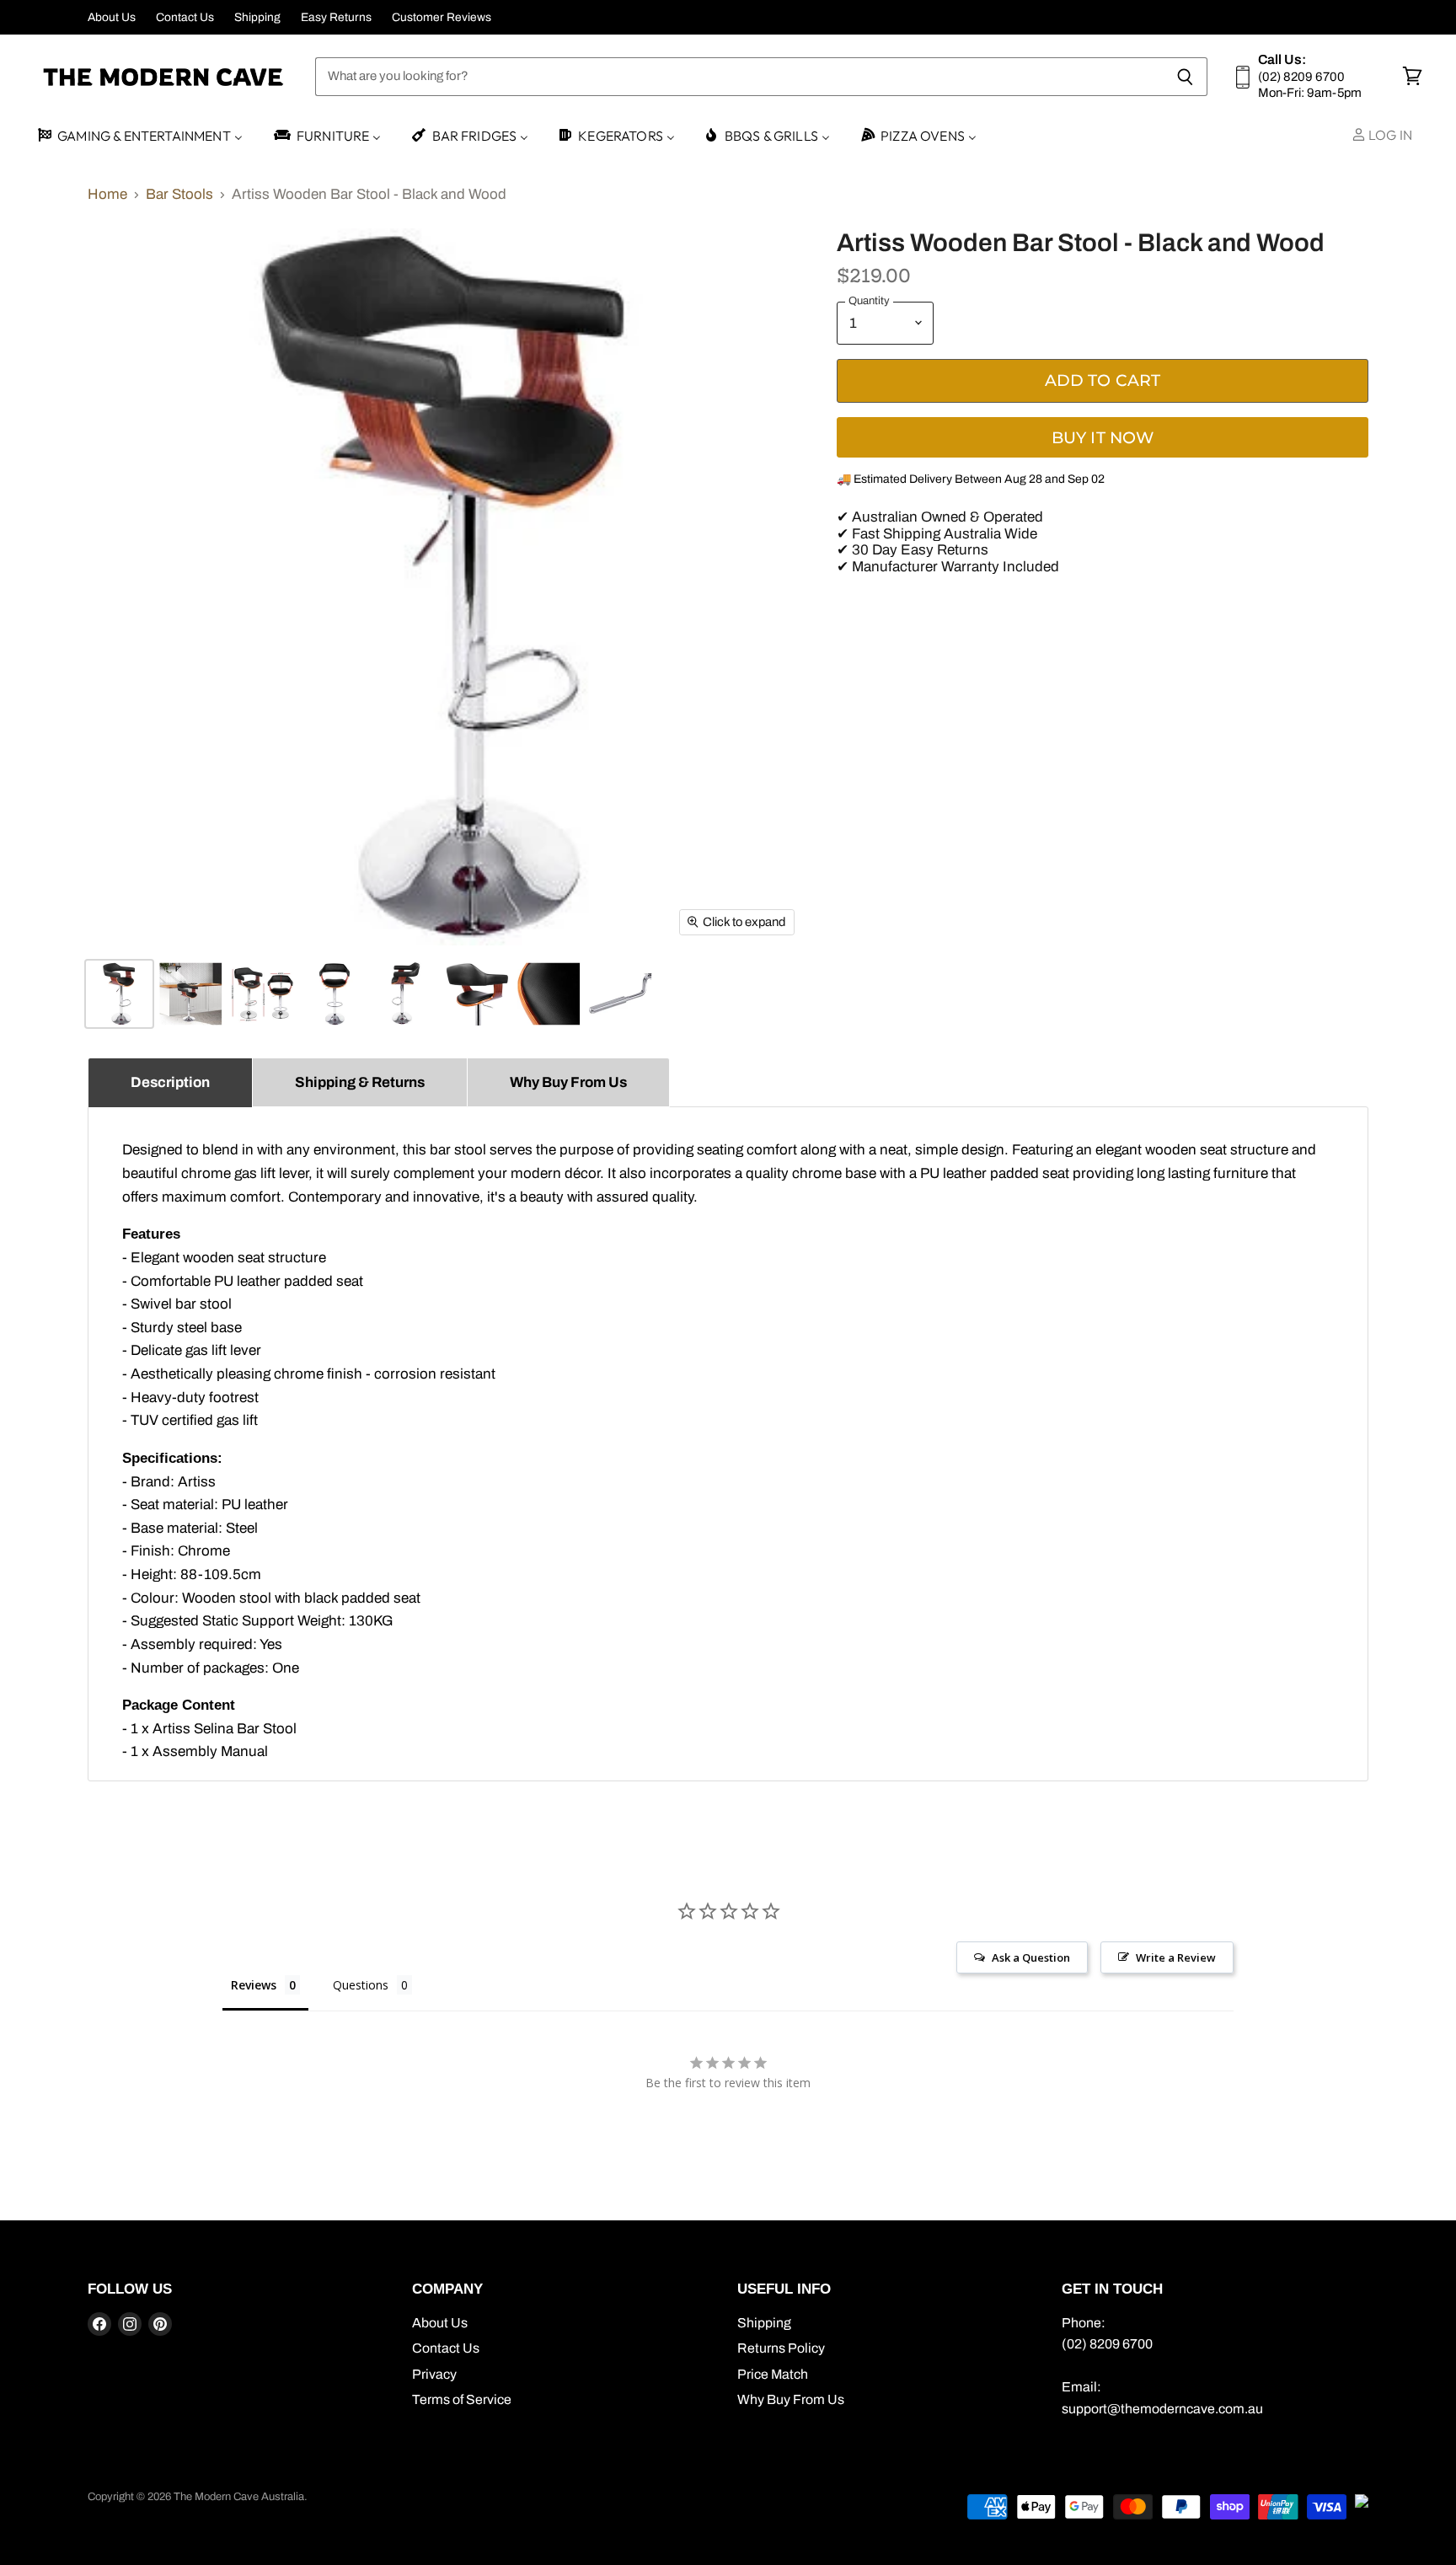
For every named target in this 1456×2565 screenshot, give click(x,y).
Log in (1389, 135)
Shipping (257, 17)
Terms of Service (462, 2399)
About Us (112, 17)
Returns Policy (781, 2348)
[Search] (1185, 77)
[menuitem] (139, 136)
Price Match (773, 2374)
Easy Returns (336, 17)
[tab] (170, 1082)
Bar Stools (179, 194)
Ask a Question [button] (1031, 1957)
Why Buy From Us (791, 2399)
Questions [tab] (361, 1985)
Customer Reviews (442, 17)
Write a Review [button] (1176, 1957)
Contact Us (185, 17)
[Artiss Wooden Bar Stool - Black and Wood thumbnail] (119, 994)
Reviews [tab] (254, 1985)
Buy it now (1103, 438)
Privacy (434, 2374)
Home (107, 194)
